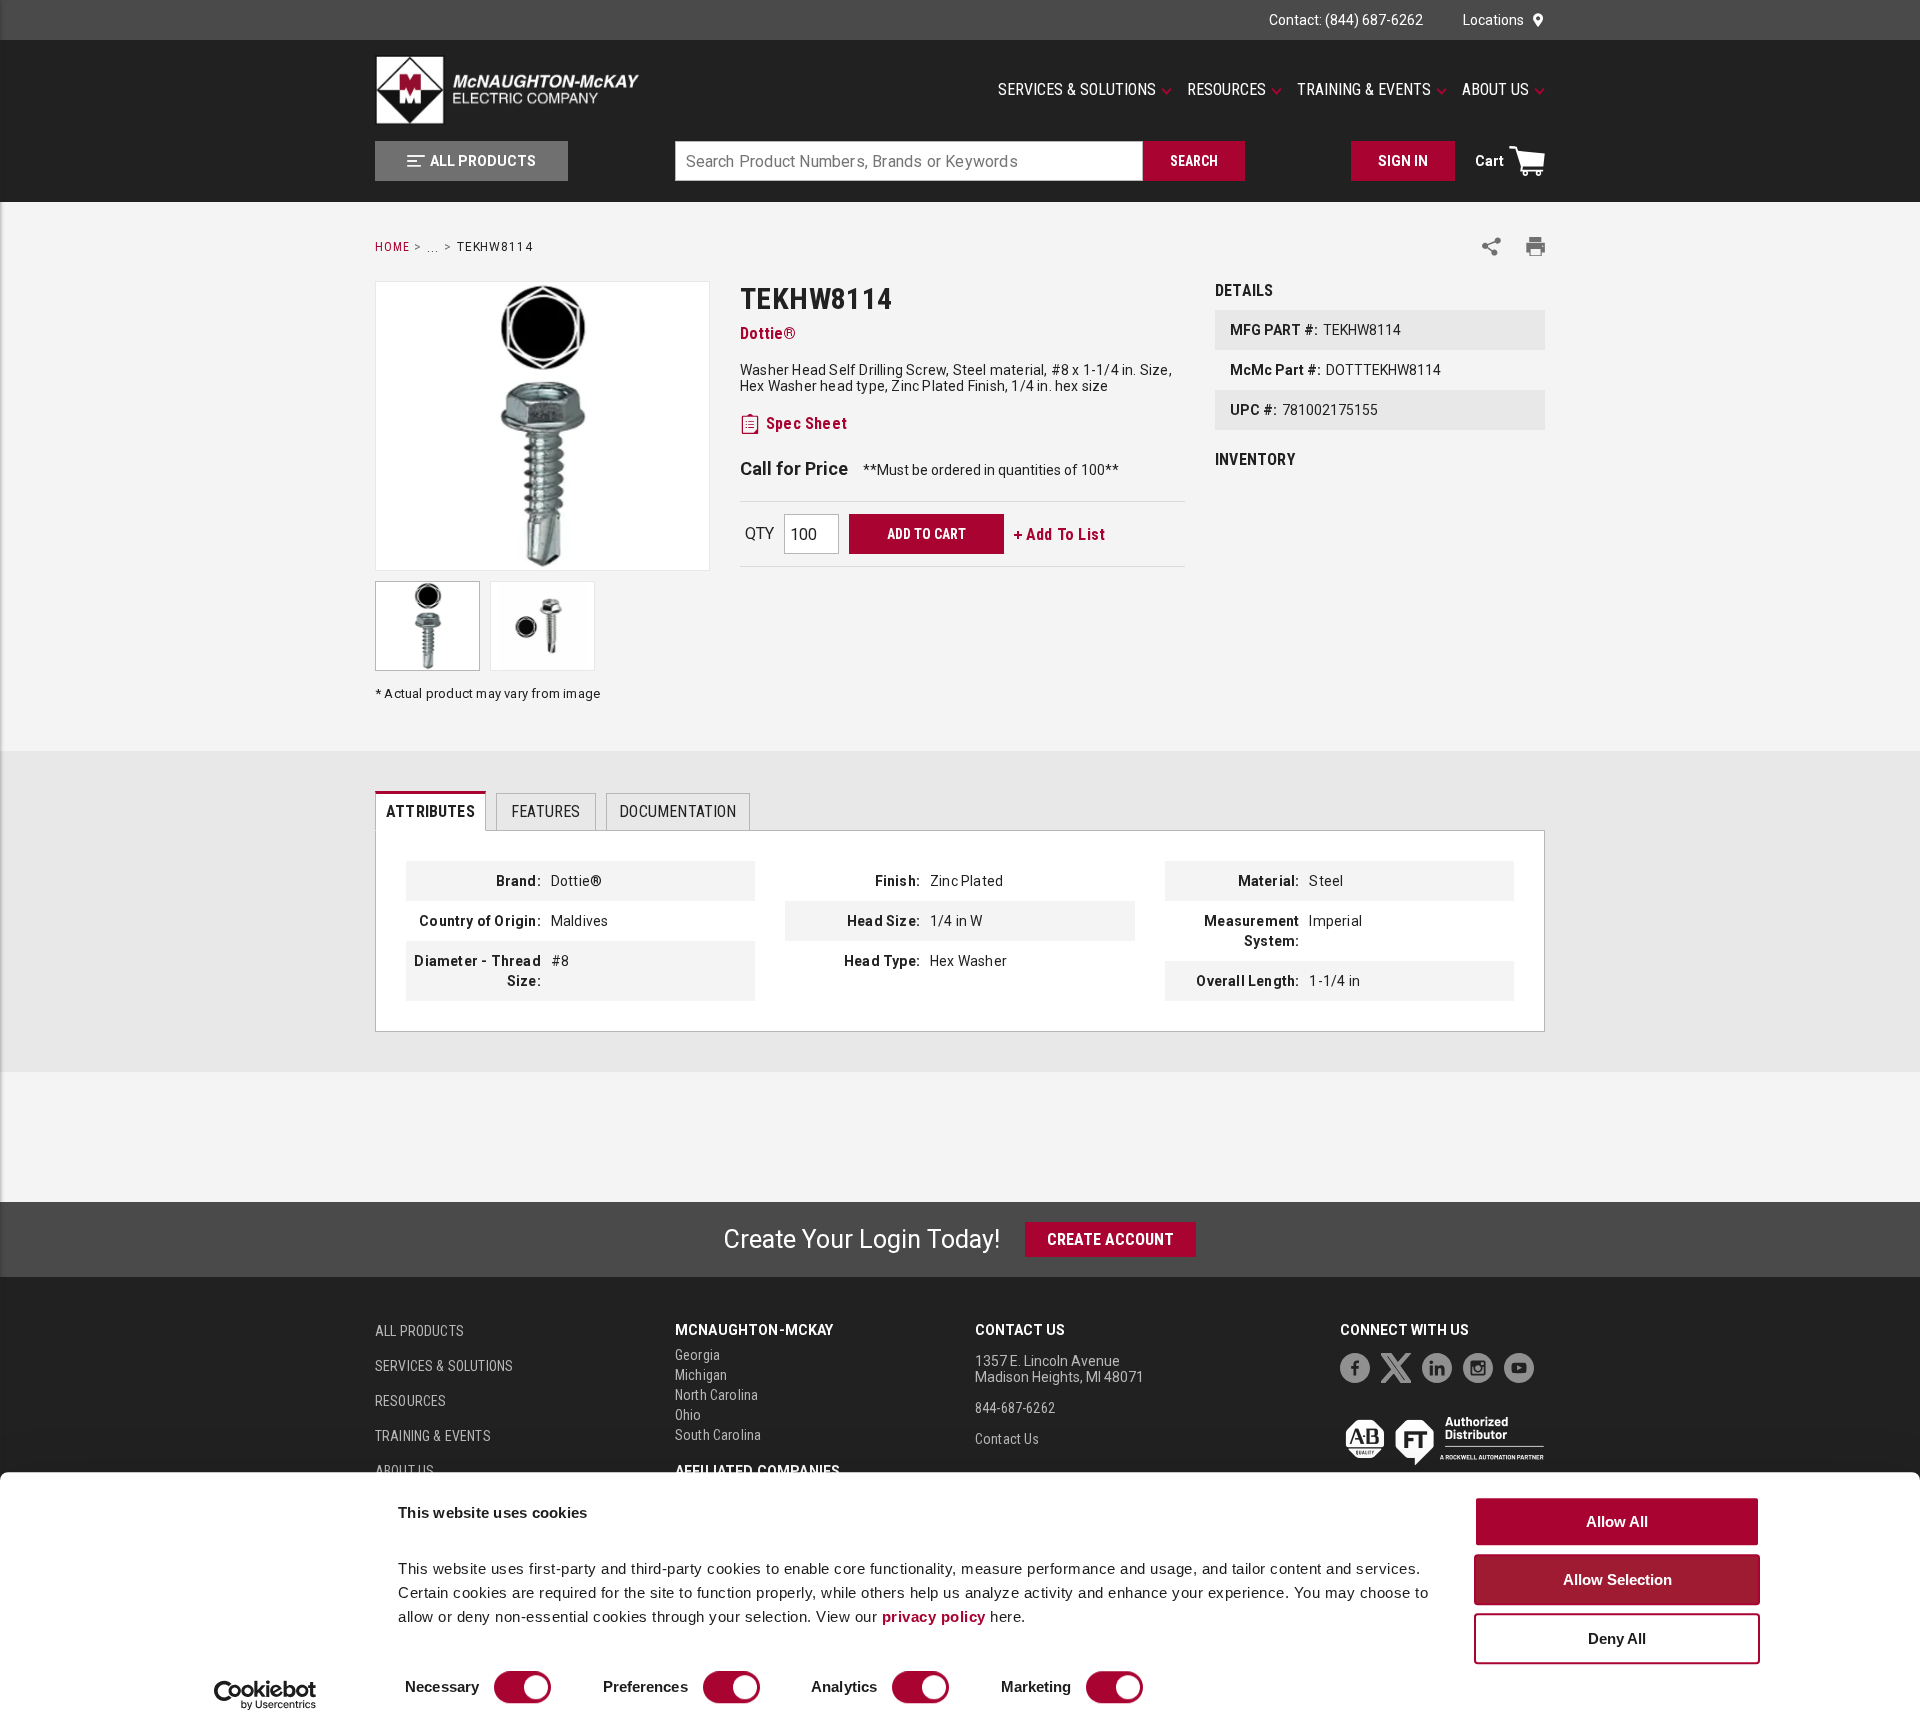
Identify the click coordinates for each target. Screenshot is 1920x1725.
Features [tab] (545, 811)
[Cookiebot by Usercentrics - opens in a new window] (265, 1696)
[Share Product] (1491, 246)
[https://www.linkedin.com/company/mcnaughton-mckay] (1442, 1365)
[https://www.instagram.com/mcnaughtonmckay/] (1483, 1365)
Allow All (1617, 1521)
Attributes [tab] (430, 811)
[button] (1085, 90)
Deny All (1617, 1638)
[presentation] (430, 811)
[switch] (731, 1688)
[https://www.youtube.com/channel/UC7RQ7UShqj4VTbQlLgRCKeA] (1524, 1365)
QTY (759, 533)
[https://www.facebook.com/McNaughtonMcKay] (1360, 1365)
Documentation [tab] (677, 811)
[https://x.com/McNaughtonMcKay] (1401, 1365)
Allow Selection (1617, 1579)
